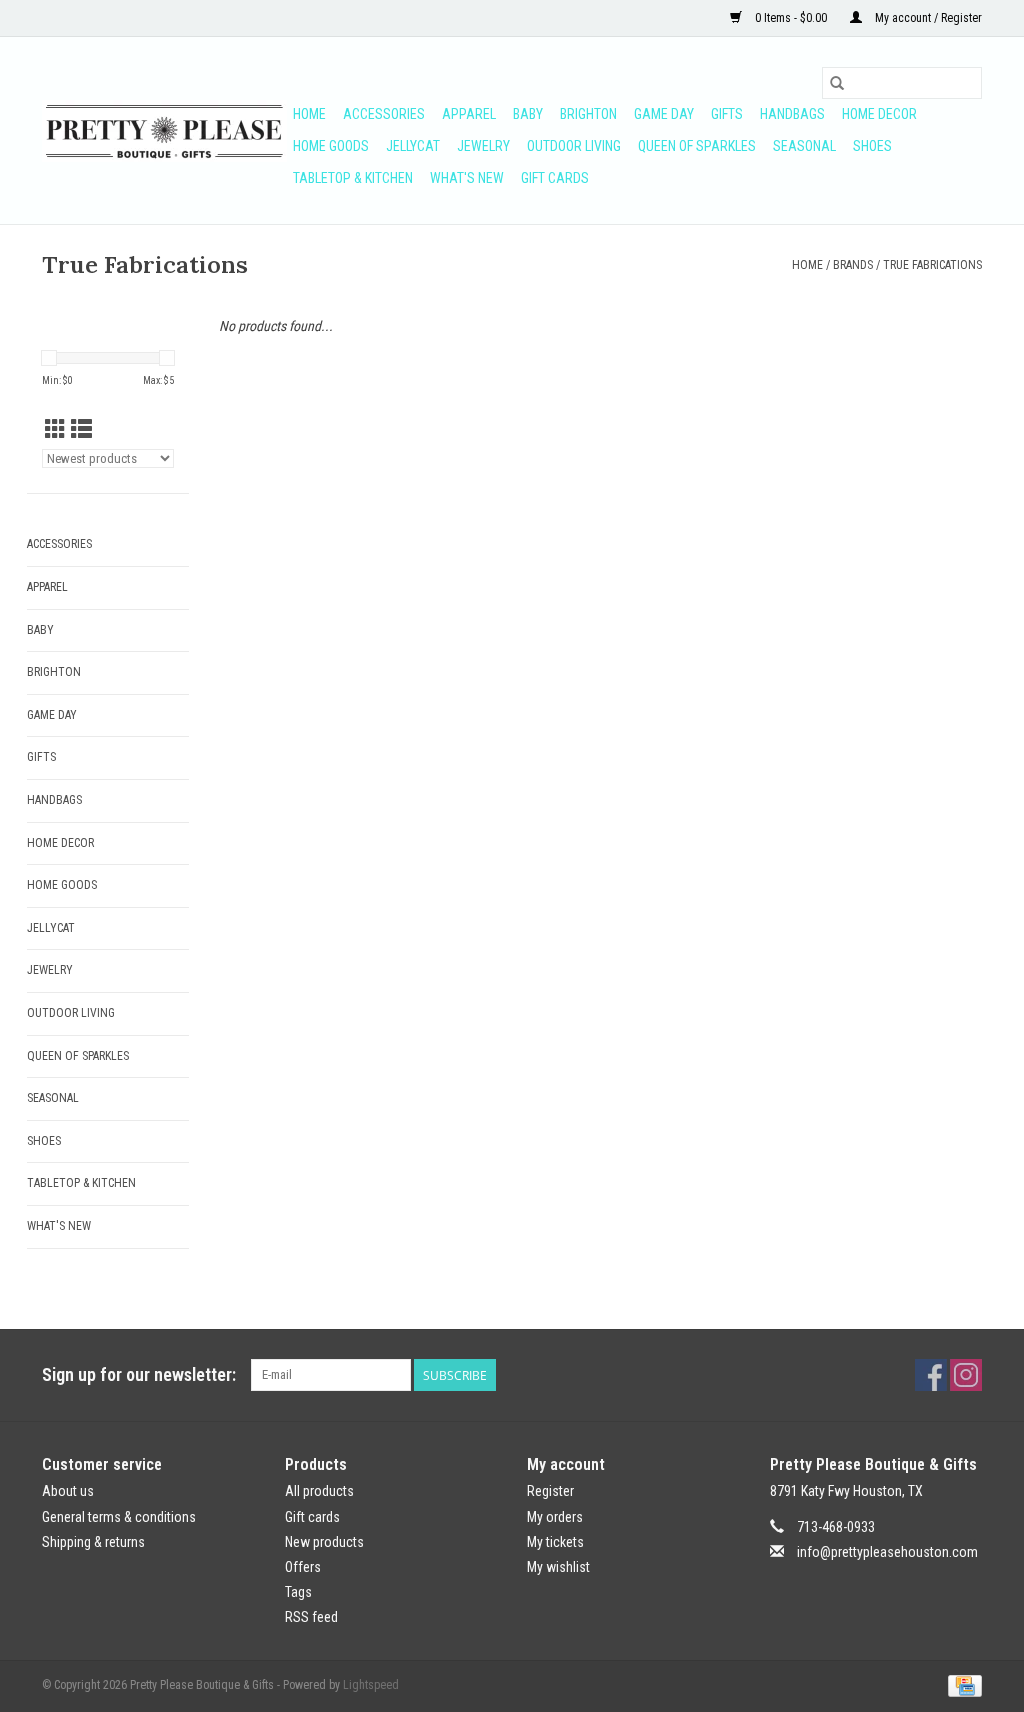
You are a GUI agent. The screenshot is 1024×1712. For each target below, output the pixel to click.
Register (550, 1491)
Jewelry (483, 146)
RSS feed (311, 1617)
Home (309, 114)
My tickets (555, 1542)
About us (68, 1491)
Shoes (872, 146)
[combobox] (902, 83)
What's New (467, 178)
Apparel (469, 114)
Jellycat (413, 146)
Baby (528, 114)
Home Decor (879, 114)
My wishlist (558, 1567)
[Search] (837, 83)
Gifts (727, 114)
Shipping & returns (93, 1542)
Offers (303, 1567)
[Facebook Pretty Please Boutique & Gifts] (931, 1375)
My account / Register (927, 18)
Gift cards (555, 178)
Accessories (384, 114)
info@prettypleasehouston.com (887, 1552)
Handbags (792, 114)
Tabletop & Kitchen (353, 178)
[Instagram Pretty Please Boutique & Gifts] (966, 1375)
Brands (853, 265)
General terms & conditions (119, 1517)
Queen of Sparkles (697, 146)
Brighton (588, 114)
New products (324, 1542)
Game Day (664, 114)
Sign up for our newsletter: (139, 1374)
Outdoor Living (574, 146)
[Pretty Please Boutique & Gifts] (164, 131)
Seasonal (804, 146)
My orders (555, 1517)
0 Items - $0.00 (791, 18)
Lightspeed (371, 1685)
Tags (298, 1592)
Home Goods (331, 146)
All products (319, 1491)
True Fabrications (932, 265)
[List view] (81, 430)
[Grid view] (55, 430)
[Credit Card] (961, 1686)
